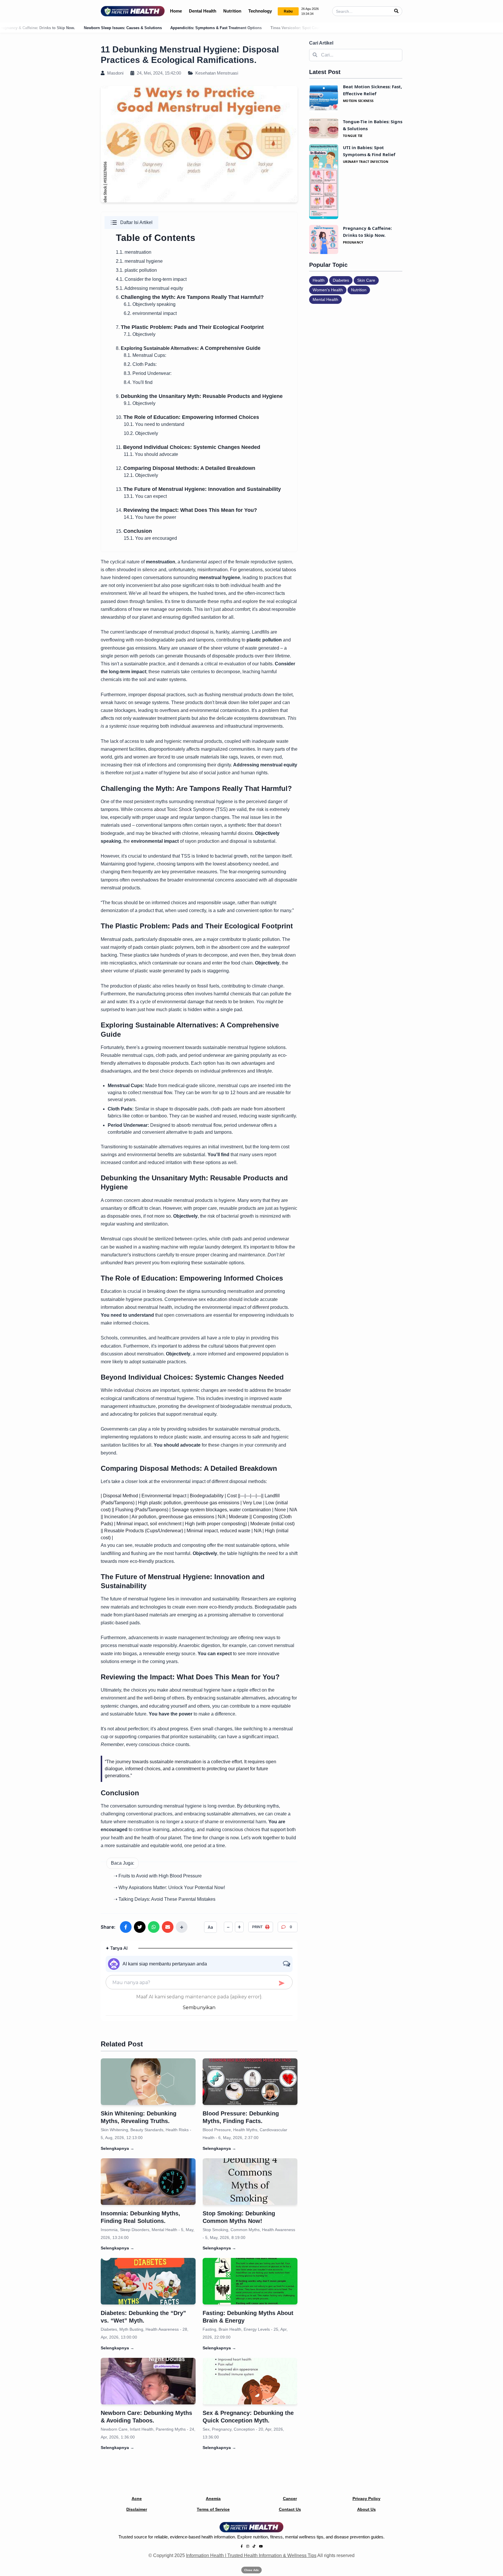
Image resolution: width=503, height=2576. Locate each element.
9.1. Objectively (140, 403)
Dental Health (203, 11)
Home (176, 11)
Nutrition (232, 11)
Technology (260, 11)
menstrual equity (166, 288)
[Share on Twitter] (140, 1927)
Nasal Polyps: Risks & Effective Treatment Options (317, 28)
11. (188, 447)
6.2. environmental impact (150, 313)
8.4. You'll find (138, 382)
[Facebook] (242, 2546)
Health (319, 280)
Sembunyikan (199, 2008)
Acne (137, 2499)
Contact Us (290, 2509)
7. (190, 327)
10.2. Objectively (141, 433)
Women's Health (328, 290)
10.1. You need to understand (154, 424)
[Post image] (148, 2082)
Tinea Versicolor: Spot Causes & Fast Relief (224, 28)
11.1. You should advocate (151, 454)
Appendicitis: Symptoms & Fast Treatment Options (130, 28)
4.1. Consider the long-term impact (151, 279)
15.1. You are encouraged (150, 538)
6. (190, 297)
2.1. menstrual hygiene (139, 261)
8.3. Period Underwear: (148, 373)
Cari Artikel (321, 43)
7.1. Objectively (140, 334)
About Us (366, 2509)
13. (198, 489)
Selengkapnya (117, 2148)
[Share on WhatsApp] (154, 1927)
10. (187, 417)
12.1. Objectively (141, 475)
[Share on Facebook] (126, 1927)
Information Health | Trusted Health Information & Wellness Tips (251, 2555)
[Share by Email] (168, 1927)
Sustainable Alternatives (170, 348)
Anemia (213, 2499)
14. (186, 510)
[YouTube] (261, 2546)
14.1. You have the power (150, 517)
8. (118, 348)
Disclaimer (137, 2509)
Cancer (290, 2499)
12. (186, 468)
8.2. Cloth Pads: (140, 364)
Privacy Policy (366, 2499)
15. (134, 531)
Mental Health (325, 299)
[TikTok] (254, 2546)
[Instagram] (248, 2546)
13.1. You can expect (145, 496)
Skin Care (366, 280)
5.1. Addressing (132, 288)
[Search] (396, 11)
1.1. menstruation (134, 252)
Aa (210, 1927)
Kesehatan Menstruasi (216, 73)
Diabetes (341, 280)
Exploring (132, 348)
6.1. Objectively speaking (150, 304)
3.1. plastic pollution (136, 270)
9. (199, 396)
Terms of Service (213, 2509)
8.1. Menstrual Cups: (145, 355)
